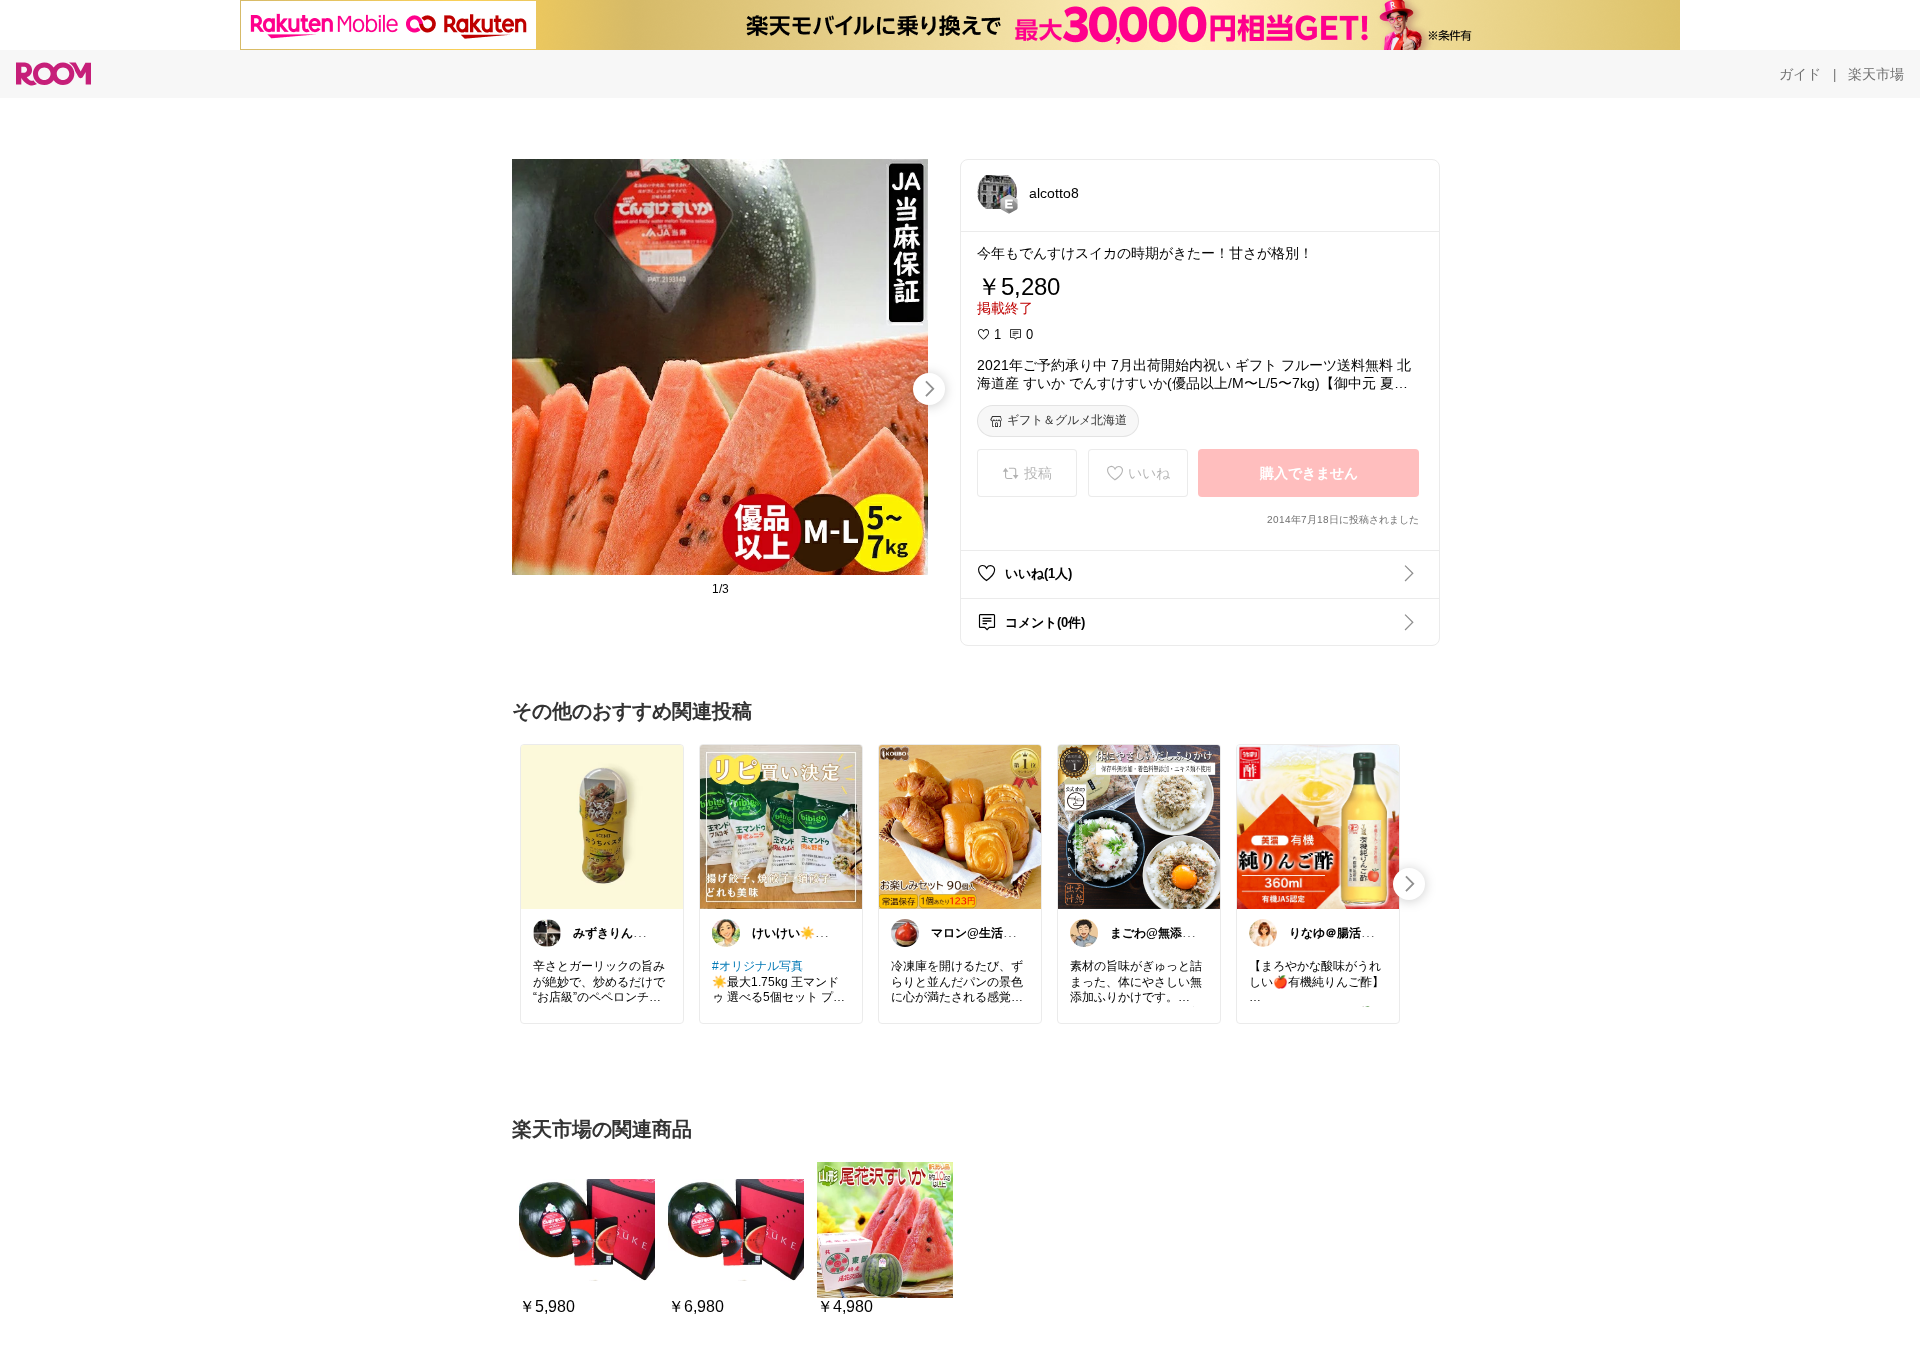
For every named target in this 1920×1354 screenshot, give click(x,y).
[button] (997, 192)
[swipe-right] (929, 389)
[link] (602, 826)
